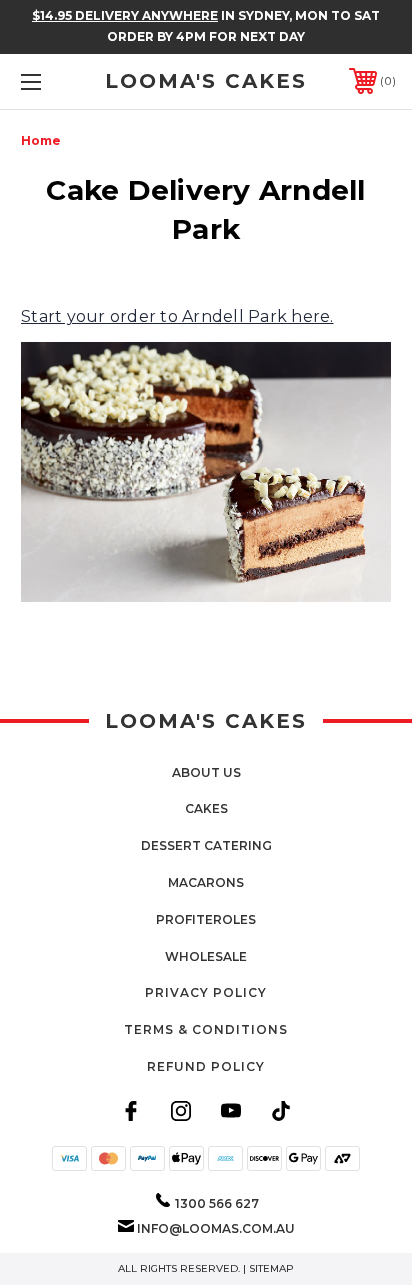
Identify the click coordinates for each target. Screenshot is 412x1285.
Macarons (206, 882)
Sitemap (271, 1268)
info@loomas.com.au (216, 1228)
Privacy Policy (206, 992)
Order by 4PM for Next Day (206, 36)
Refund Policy (206, 1066)
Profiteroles (206, 919)
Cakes (206, 808)
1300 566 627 (217, 1203)
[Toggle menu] (58, 81)
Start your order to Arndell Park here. (177, 316)
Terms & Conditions (206, 1029)
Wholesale (206, 956)
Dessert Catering (206, 845)
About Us (206, 772)
